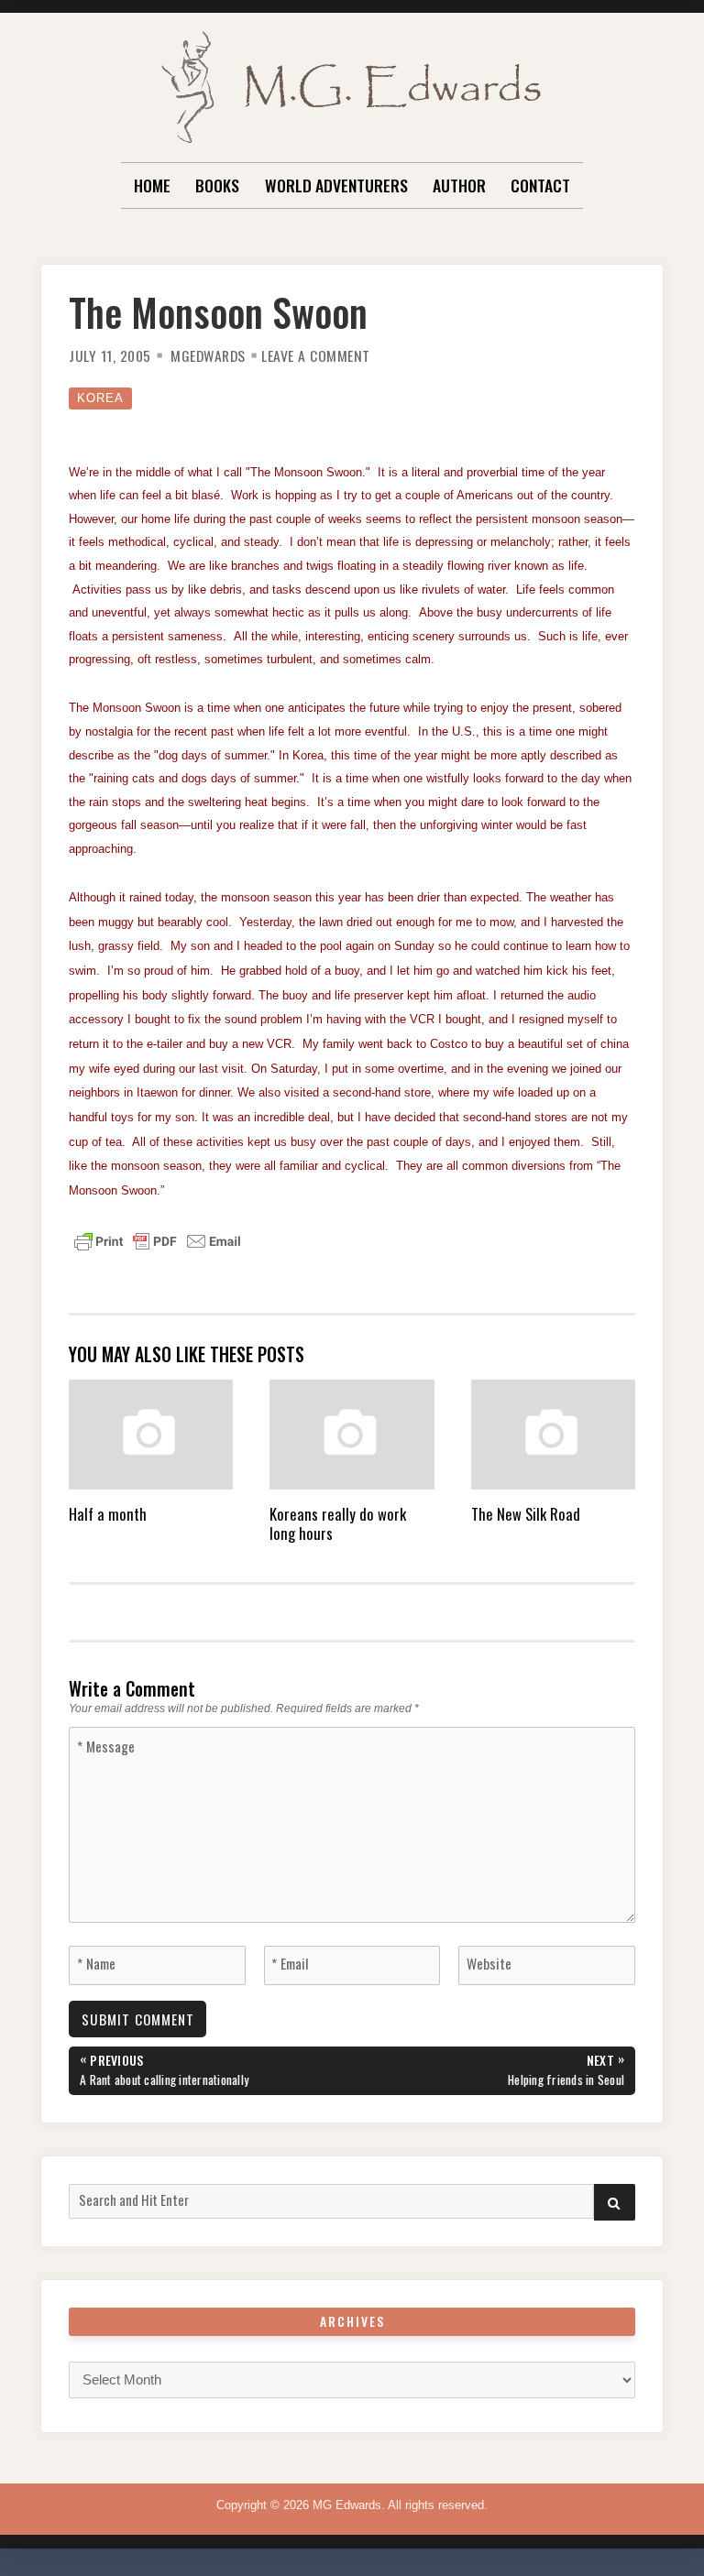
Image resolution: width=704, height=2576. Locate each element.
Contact (540, 185)
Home (152, 185)
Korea (100, 398)
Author (459, 185)
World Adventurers (336, 185)
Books (217, 185)
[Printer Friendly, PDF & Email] (158, 1240)
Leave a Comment (316, 355)
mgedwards (208, 355)
